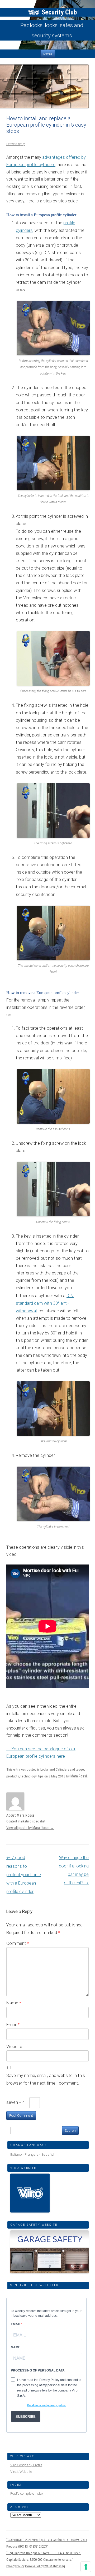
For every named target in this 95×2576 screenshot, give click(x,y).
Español (48, 2154)
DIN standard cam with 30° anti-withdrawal (45, 1303)
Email (13, 2025)
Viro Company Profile (26, 2465)
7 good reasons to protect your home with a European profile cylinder (24, 1875)
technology (29, 1776)
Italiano (16, 2154)
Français (32, 2154)
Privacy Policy (15, 2566)
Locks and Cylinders (55, 1769)
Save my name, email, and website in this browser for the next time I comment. (46, 2079)
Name (14, 2003)
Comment (18, 1943)
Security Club (58, 12)
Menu (48, 54)
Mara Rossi (79, 1776)
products (13, 1776)
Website (14, 2046)
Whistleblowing (55, 2566)
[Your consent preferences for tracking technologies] (86, 2567)
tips (41, 1776)
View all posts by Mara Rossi (30, 1828)
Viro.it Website (21, 2472)
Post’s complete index (27, 2493)
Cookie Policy (34, 2566)
